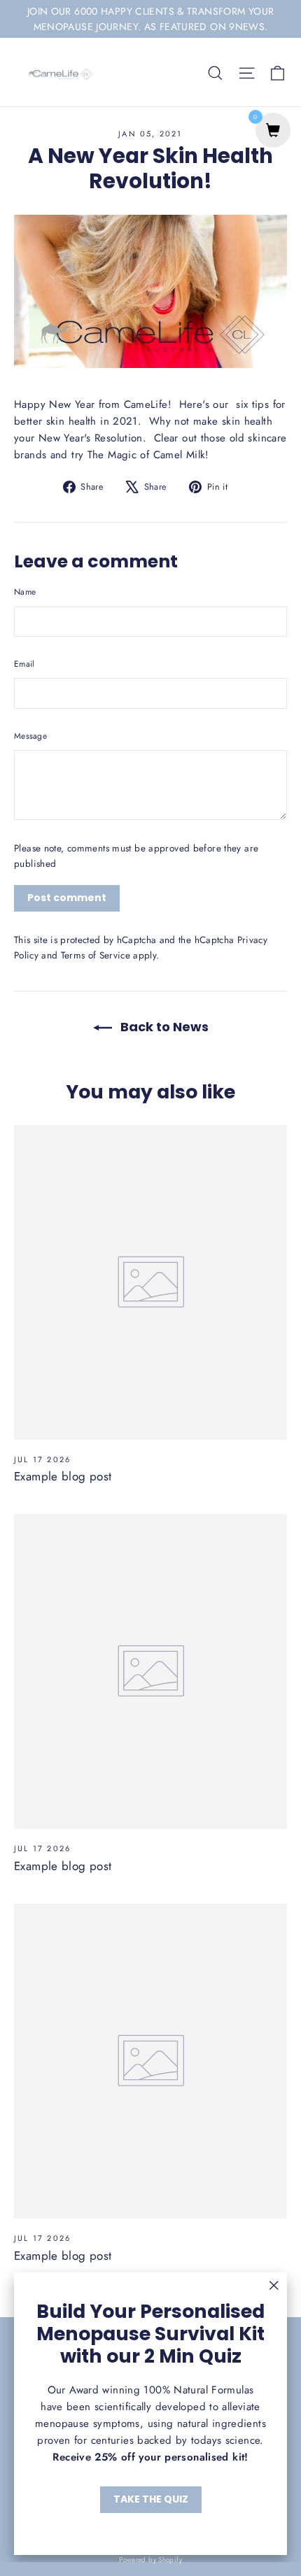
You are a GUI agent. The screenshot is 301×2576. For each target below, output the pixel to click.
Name (25, 592)
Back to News (163, 1027)
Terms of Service (96, 955)
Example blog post (63, 1476)
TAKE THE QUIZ (151, 2499)
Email (24, 664)
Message (30, 736)
